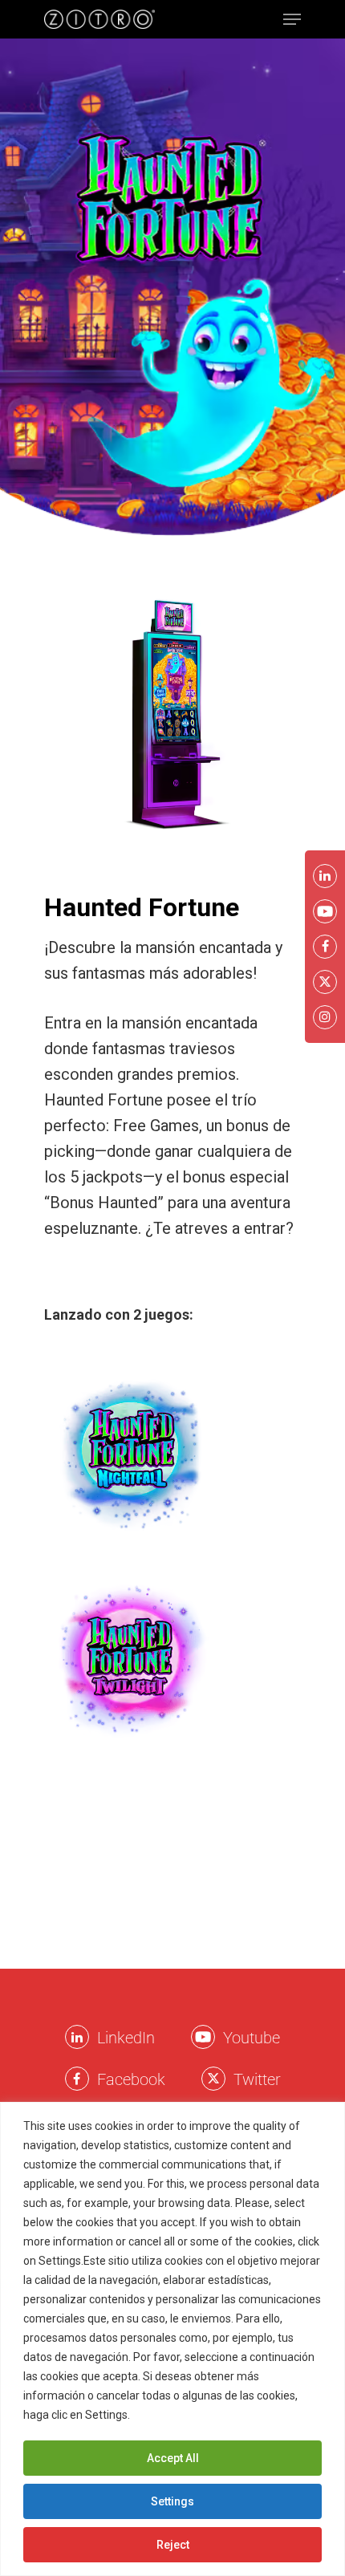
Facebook (131, 2079)
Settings (172, 2501)
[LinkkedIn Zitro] (77, 2037)
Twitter (257, 2079)
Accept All (173, 2458)
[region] (172, 2339)
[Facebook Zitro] (77, 2079)
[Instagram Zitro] (325, 1017)
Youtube (252, 2038)
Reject (173, 2545)
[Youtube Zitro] (203, 2037)
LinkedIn (126, 2038)
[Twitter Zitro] (213, 2079)
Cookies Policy (172, 2415)
